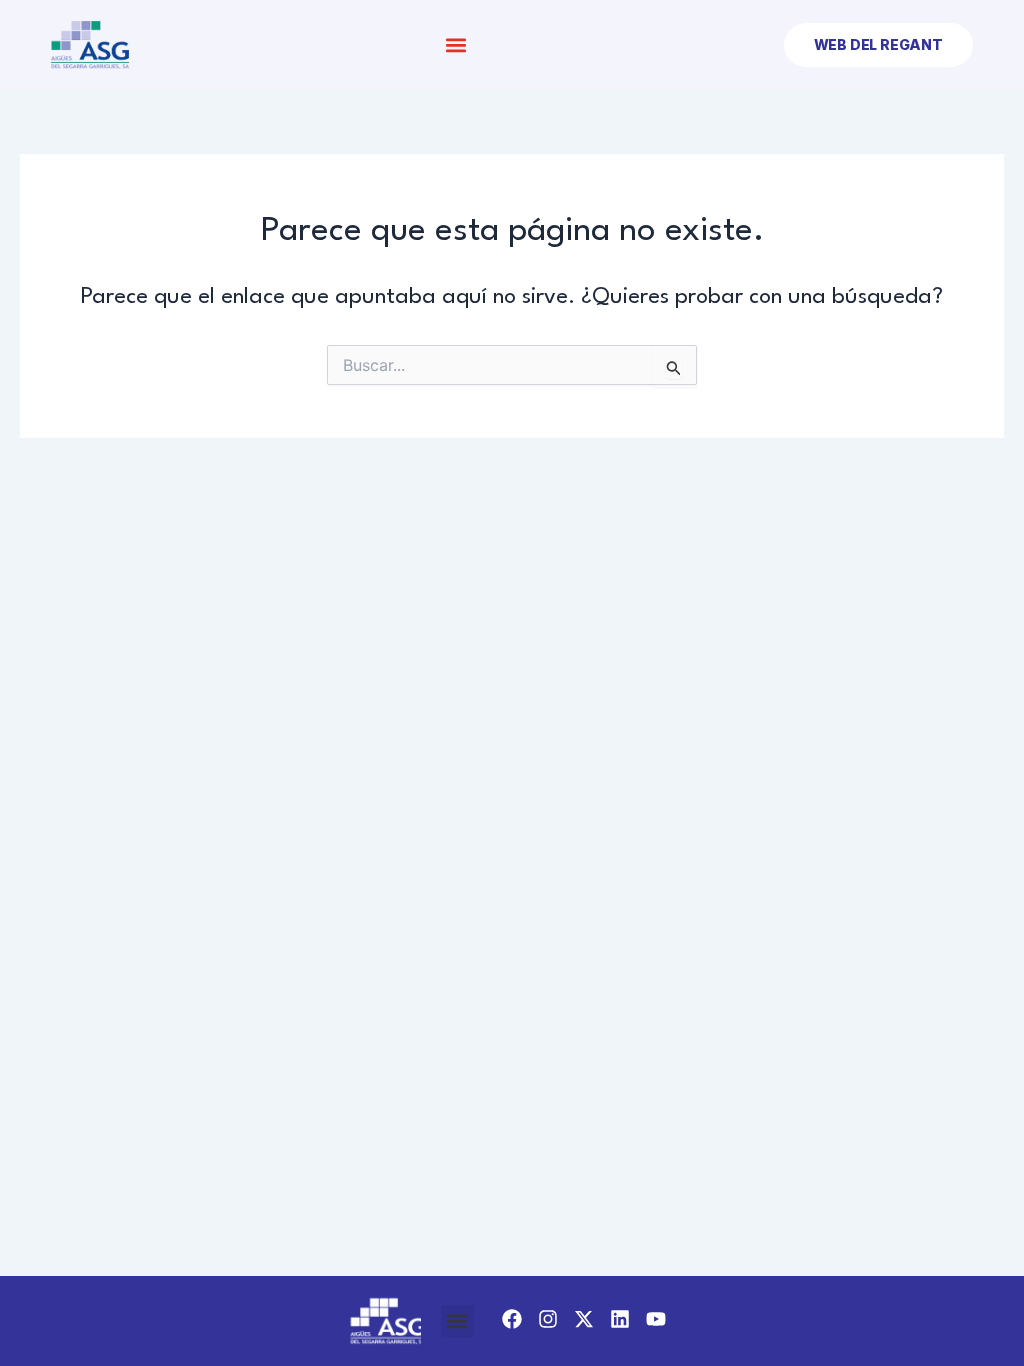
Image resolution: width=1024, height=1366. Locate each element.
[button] (456, 45)
